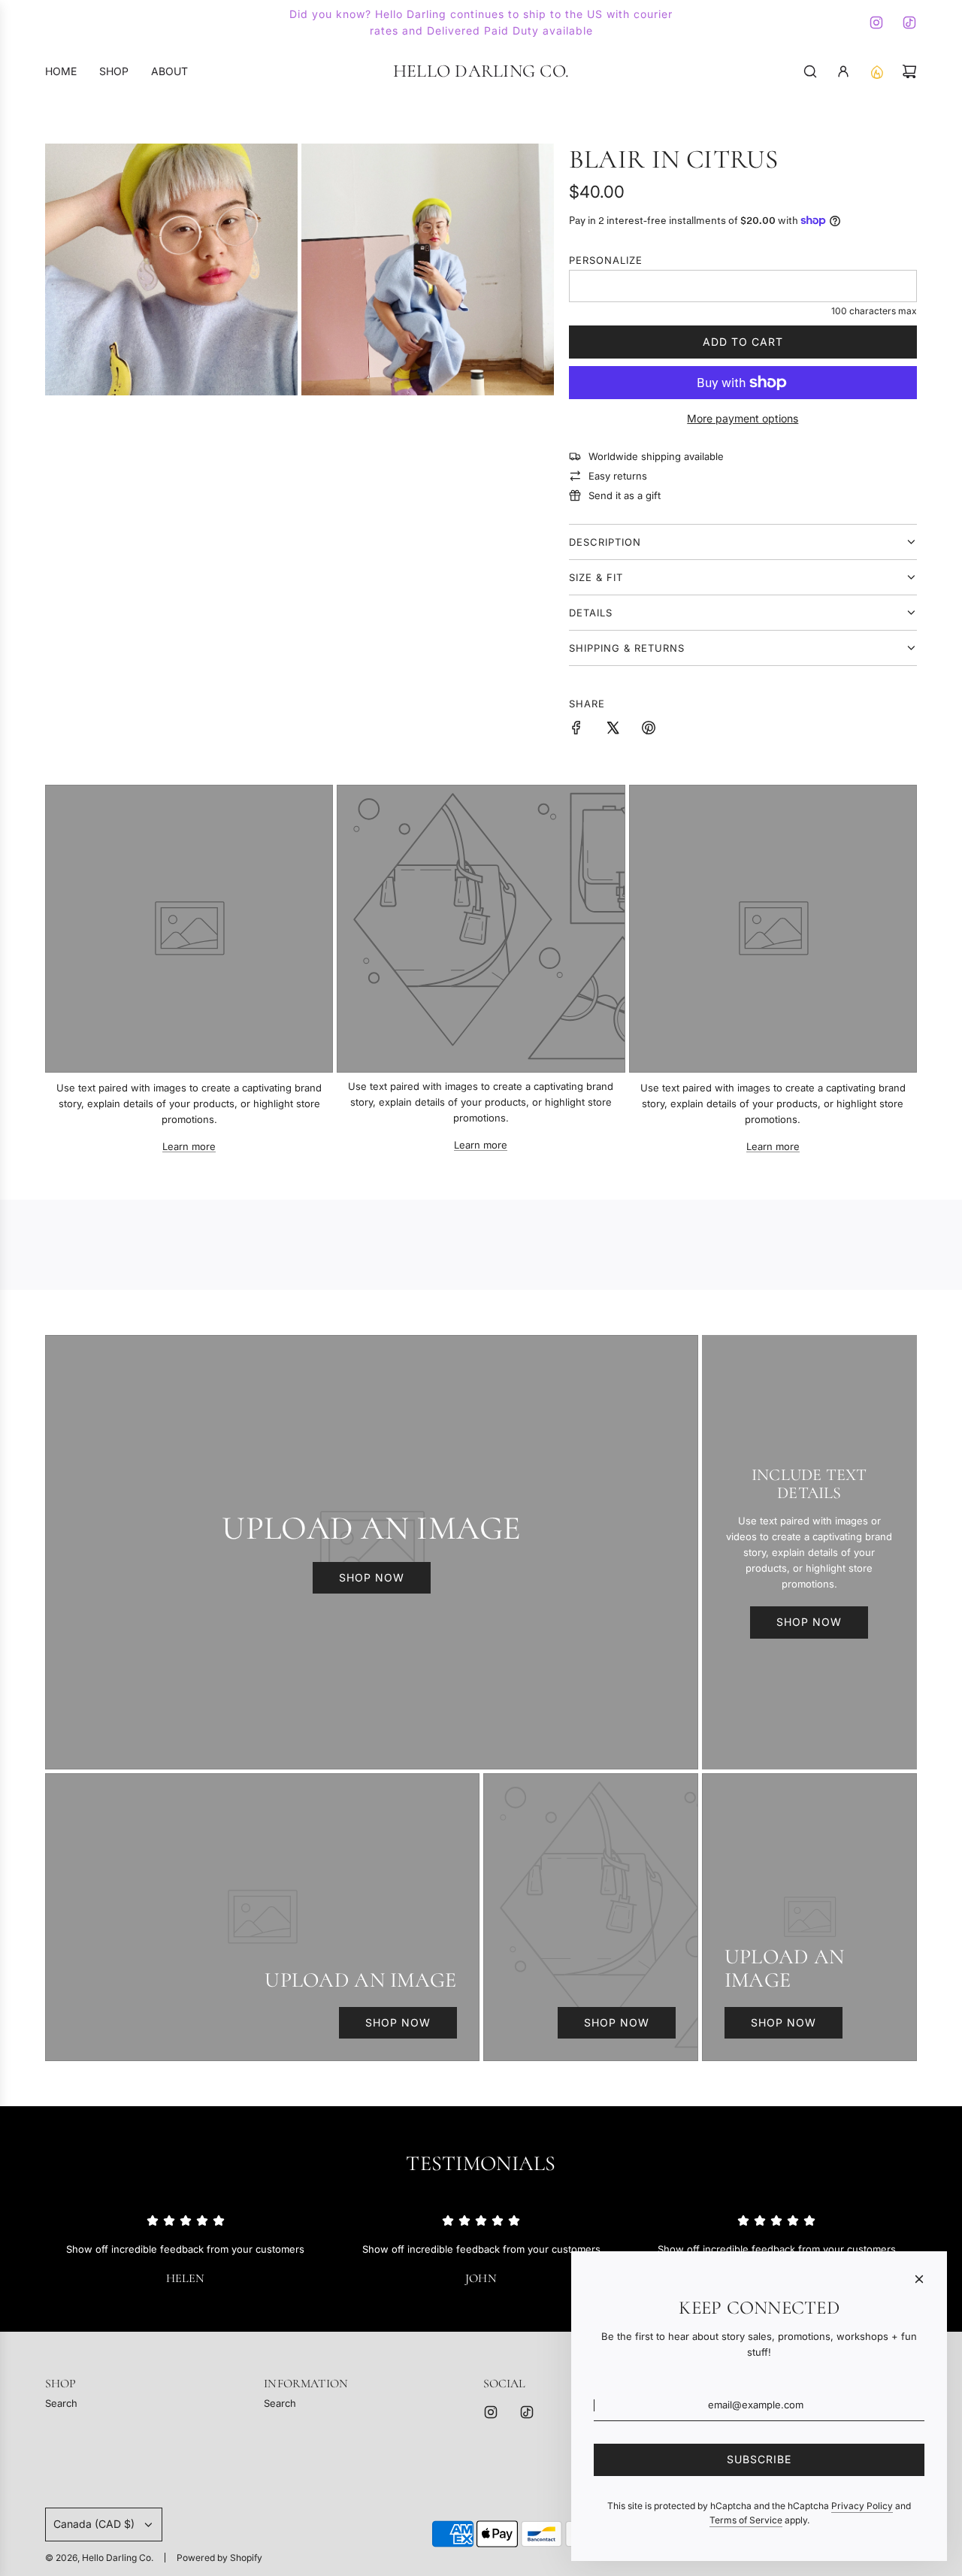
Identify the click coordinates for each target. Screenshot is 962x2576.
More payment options (743, 418)
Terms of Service (746, 2520)
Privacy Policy (862, 2506)
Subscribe (759, 2459)
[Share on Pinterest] (649, 730)
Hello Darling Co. (481, 71)
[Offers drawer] (876, 71)
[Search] (810, 71)
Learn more (189, 1146)
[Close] (919, 2279)
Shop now (372, 1577)
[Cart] (909, 71)
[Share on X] (613, 730)
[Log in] (843, 71)
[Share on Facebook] (576, 730)
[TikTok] (909, 23)
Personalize (606, 260)
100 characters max (874, 311)
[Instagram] (876, 23)
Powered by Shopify (219, 2558)
